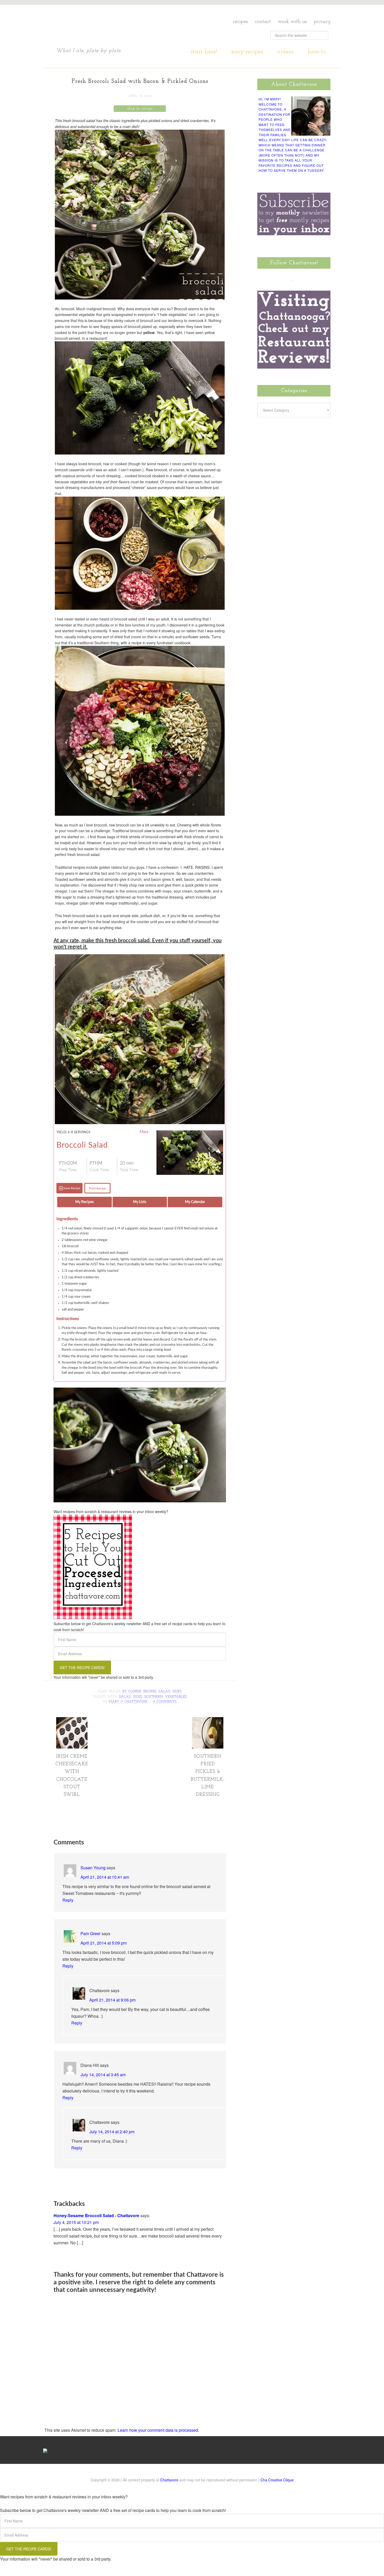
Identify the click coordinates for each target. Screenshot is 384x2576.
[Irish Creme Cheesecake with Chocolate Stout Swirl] (72, 1746)
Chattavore (106, 26)
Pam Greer (91, 1933)
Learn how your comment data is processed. (158, 2430)
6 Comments (165, 1702)
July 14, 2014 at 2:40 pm (112, 2132)
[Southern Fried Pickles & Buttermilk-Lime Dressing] (208, 1746)
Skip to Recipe (140, 109)
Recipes (150, 1692)
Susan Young (93, 1868)
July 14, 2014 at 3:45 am (103, 2075)
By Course (132, 1692)
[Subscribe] (322, 278)
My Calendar (195, 1202)
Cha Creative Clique (277, 2480)
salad (125, 1697)
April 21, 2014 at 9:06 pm (112, 2000)
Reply (68, 1900)
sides (138, 1697)
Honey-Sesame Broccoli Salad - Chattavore (96, 2215)
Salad (165, 1692)
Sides (177, 1692)
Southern (154, 1697)
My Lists (140, 1202)
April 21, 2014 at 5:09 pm (104, 1943)
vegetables (176, 1697)
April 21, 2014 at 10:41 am (105, 1877)
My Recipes (85, 1202)
